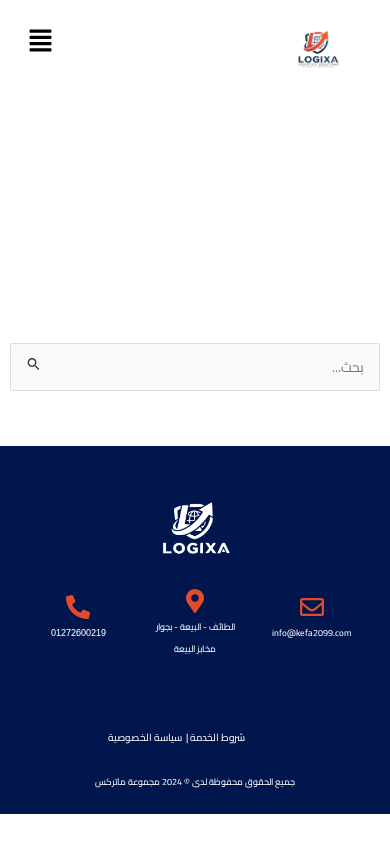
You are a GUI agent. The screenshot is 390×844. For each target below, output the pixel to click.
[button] (40, 41)
